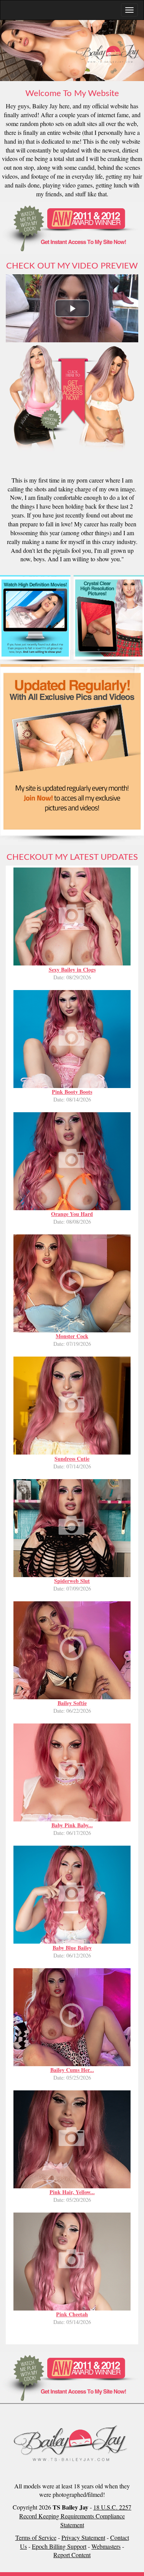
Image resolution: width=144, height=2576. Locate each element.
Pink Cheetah (72, 2314)
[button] (72, 308)
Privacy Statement (83, 2537)
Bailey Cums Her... (72, 2070)
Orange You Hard (72, 1214)
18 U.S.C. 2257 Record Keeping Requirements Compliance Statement (75, 2516)
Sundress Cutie (72, 1459)
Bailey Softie (72, 1703)
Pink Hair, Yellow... (72, 2192)
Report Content (72, 2555)
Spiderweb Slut (72, 1581)
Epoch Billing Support (59, 2546)
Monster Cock (72, 1336)
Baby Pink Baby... (72, 1825)
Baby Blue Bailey (72, 1948)
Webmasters (106, 2546)
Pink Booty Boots (72, 1092)
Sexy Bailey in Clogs (72, 970)
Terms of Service (36, 2537)
